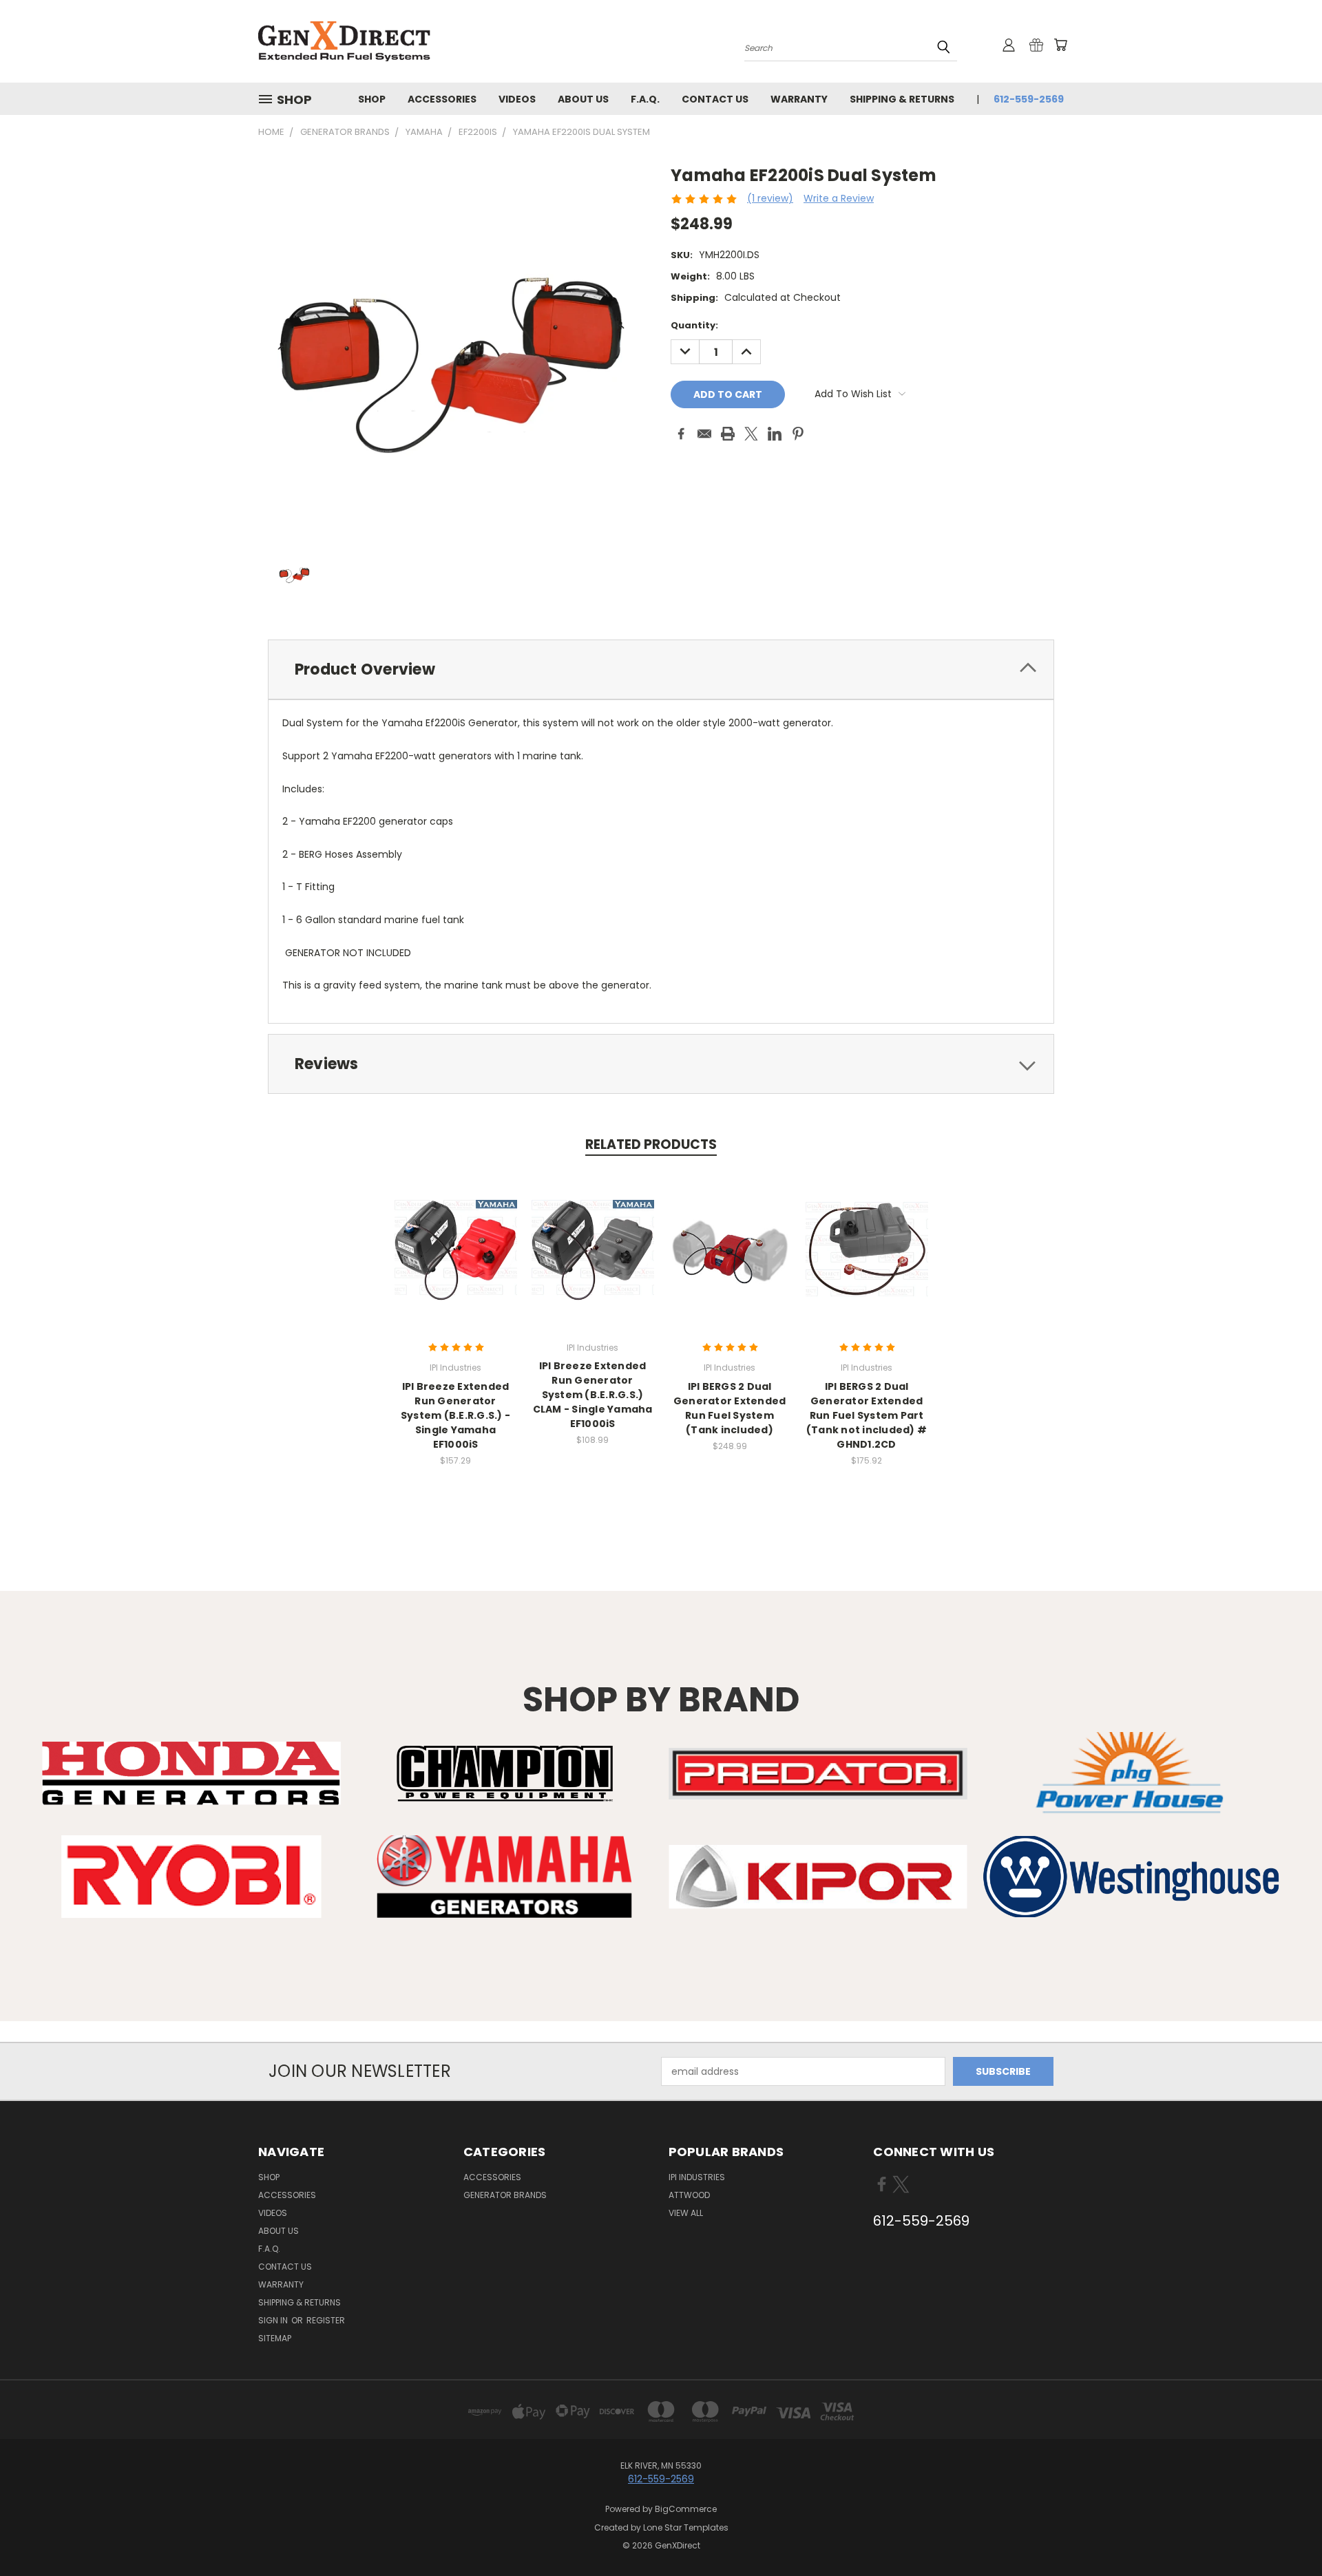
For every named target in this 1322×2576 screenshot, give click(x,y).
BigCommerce (686, 2509)
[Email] (704, 434)
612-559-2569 (1029, 99)
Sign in (274, 2320)
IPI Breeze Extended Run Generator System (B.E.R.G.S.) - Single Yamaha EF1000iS (455, 1415)
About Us (583, 99)
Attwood (689, 2195)
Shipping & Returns (902, 99)
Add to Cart (455, 1261)
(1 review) (770, 198)
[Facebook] (681, 434)
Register (326, 2320)
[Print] (728, 434)
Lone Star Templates (686, 2527)
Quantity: (694, 325)
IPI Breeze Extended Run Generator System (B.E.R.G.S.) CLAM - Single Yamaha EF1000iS (593, 1395)
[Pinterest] (798, 434)
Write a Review (839, 198)
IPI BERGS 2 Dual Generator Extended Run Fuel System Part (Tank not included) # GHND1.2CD (867, 1415)
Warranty (799, 99)
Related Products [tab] (651, 1144)
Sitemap (275, 2338)
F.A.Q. (645, 99)
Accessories (442, 99)
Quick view (456, 1236)
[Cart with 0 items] (1060, 45)
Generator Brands (505, 2195)
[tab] (661, 669)
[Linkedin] (775, 434)
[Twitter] (751, 434)
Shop (372, 99)
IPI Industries (697, 2177)
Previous (1286, 2533)
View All (686, 2213)
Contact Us (715, 99)
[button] (191, 1773)
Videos (517, 99)
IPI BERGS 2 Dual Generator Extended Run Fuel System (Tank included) (730, 1408)
